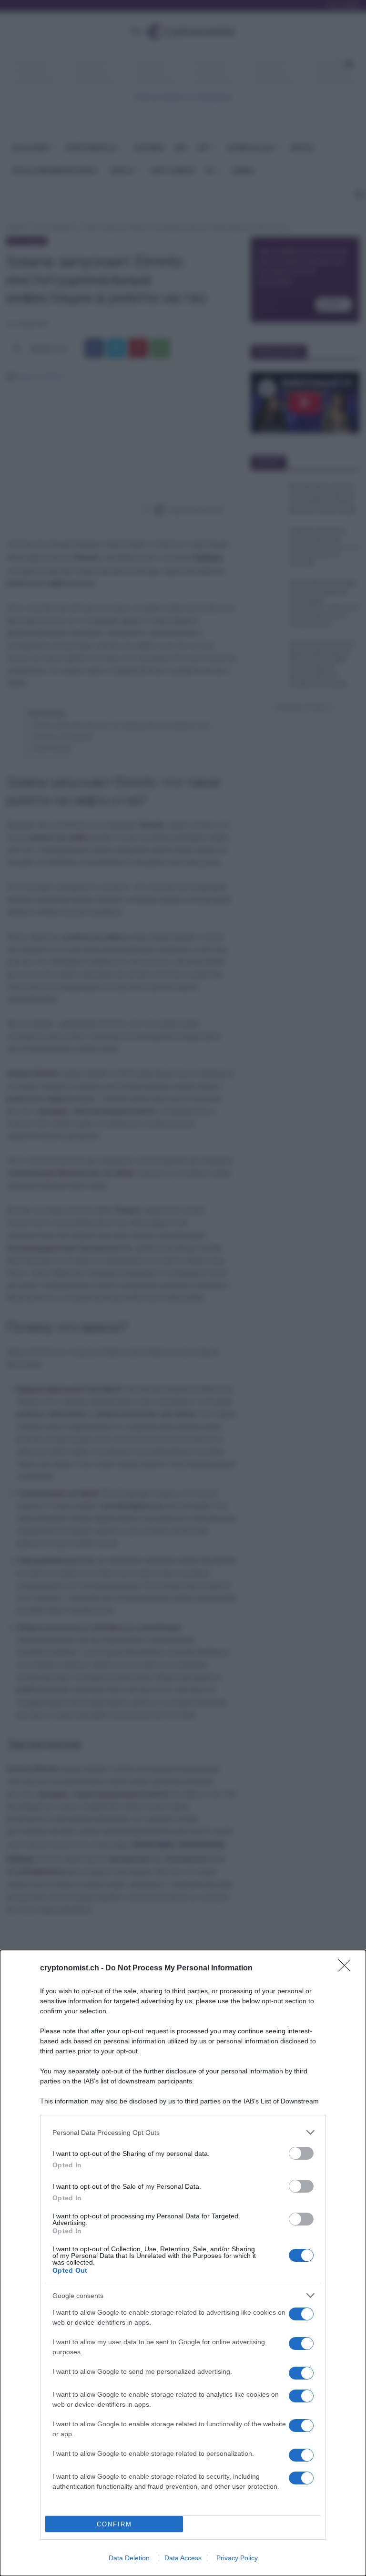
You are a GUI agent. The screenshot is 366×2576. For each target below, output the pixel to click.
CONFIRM (114, 2524)
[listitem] (183, 2132)
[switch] (301, 2153)
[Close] (347, 1968)
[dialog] (183, 2263)
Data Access (183, 2558)
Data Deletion (129, 2558)
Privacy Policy (237, 2558)
